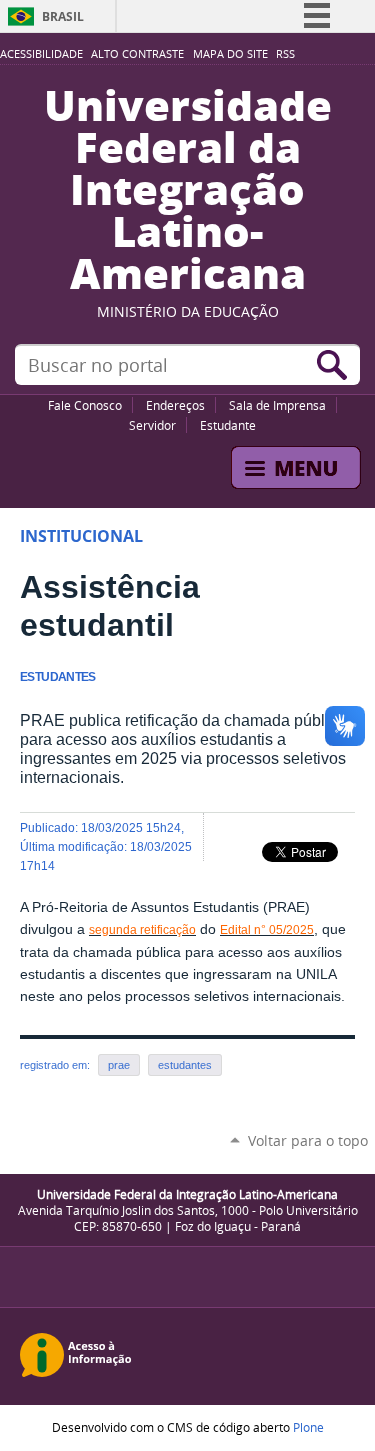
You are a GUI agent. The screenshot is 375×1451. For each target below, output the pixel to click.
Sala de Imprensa (277, 405)
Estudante (228, 425)
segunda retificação (142, 930)
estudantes (185, 1065)
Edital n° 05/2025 (267, 930)
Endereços (175, 405)
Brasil (63, 16)
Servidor (152, 425)
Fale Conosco (85, 405)
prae (119, 1065)
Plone (308, 1427)
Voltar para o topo (308, 1140)
